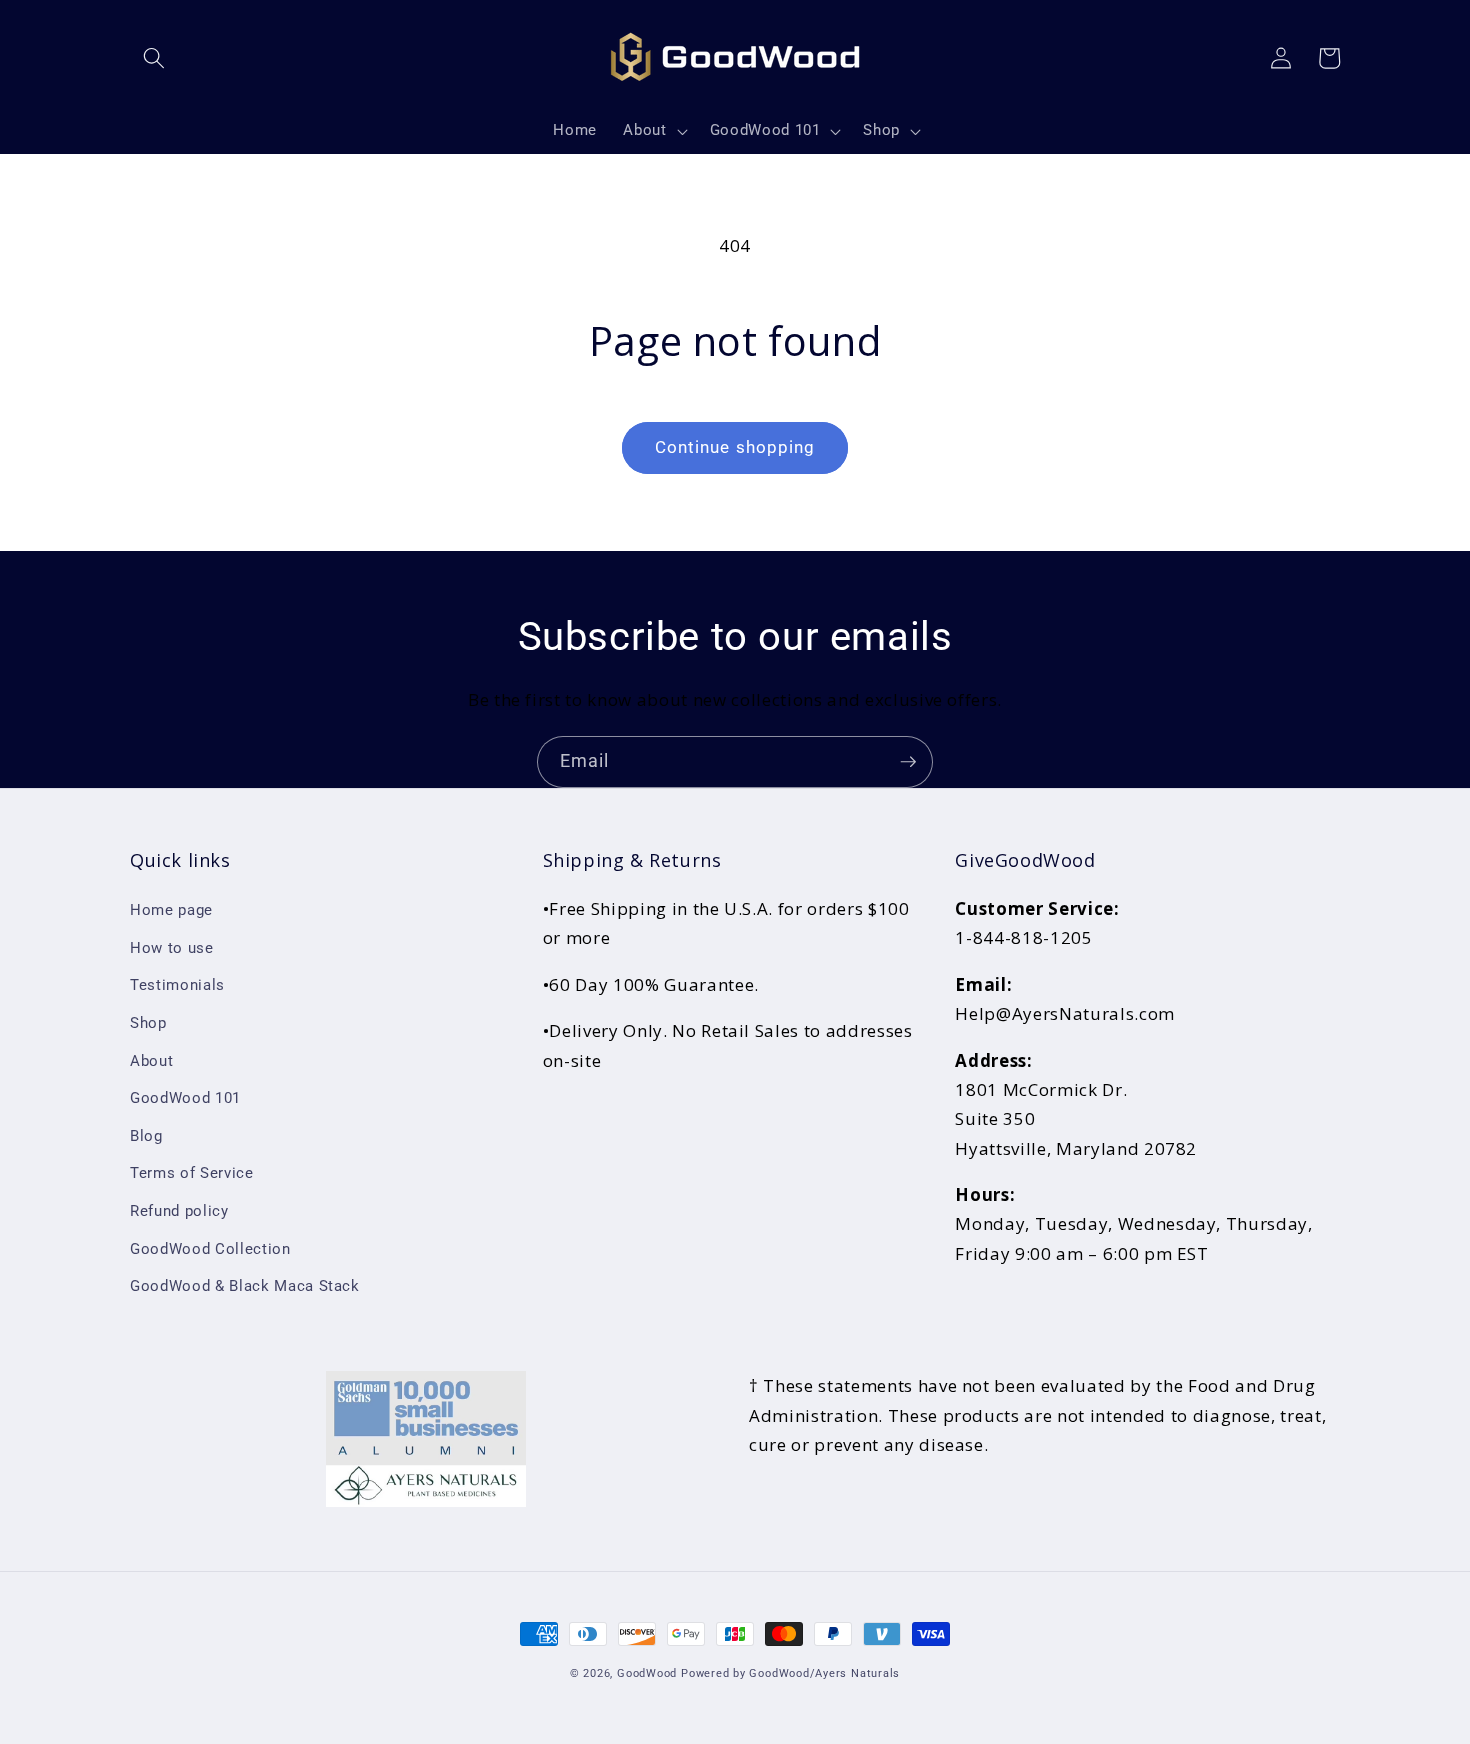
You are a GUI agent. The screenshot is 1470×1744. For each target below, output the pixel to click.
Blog (146, 1136)
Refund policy (179, 1211)
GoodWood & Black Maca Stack (245, 1286)
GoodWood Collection (210, 1249)
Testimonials (177, 985)
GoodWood (647, 1673)
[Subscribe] (908, 762)
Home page (171, 910)
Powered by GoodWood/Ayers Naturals (790, 1673)
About (151, 1061)
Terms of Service (192, 1173)
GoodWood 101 (185, 1098)
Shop (148, 1023)
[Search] (154, 58)
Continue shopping (735, 447)
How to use (172, 948)
